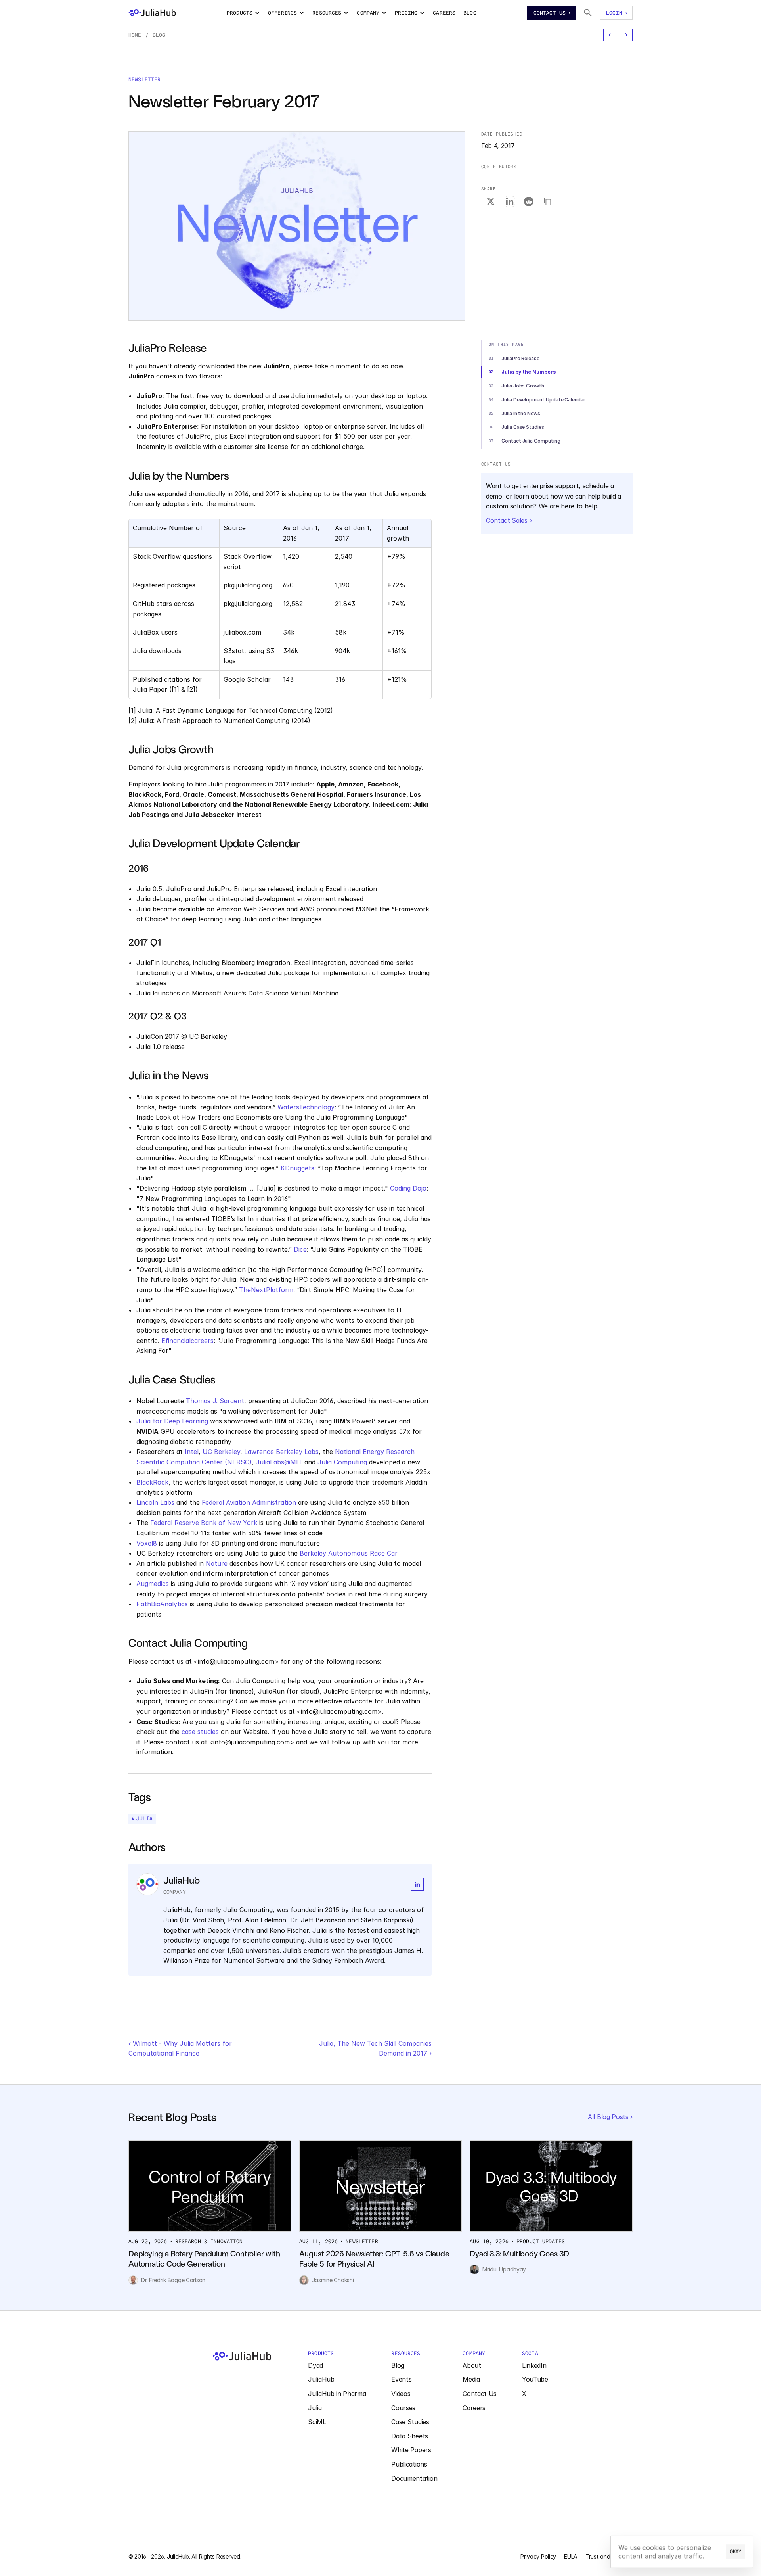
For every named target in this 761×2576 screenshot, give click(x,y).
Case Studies (410, 2422)
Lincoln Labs (155, 1502)
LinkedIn (534, 2365)
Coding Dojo (408, 1188)
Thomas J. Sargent (215, 1401)
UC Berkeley (221, 1452)
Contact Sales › (509, 520)
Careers (474, 2408)
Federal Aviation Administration (249, 1502)
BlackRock (152, 1482)
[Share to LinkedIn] (510, 202)
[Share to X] (491, 202)
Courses (403, 2408)
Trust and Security (609, 2556)
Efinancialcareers (187, 1341)
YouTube (535, 2379)
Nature (217, 1563)
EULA (571, 2556)
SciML (317, 2422)
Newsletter (144, 79)
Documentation (414, 2478)
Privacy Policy (538, 2556)
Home (135, 35)
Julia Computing (342, 1462)
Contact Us (480, 2394)
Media (471, 2379)
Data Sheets (409, 2436)
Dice (300, 1249)
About (472, 2365)
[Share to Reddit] (529, 202)
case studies (200, 1732)
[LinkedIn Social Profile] (417, 1884)
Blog (159, 35)
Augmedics (153, 1584)
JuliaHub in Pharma (337, 2394)
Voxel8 (147, 1543)
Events (401, 2379)
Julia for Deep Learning (172, 1421)
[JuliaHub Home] (152, 13)
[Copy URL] (548, 202)
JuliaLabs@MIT (279, 1462)
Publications (409, 2464)
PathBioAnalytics (162, 1604)
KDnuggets (297, 1168)
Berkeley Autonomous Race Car (349, 1553)
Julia (315, 2408)
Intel (192, 1452)
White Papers (411, 2450)
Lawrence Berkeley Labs (281, 1452)
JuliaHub (321, 2379)
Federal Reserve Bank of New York (204, 1523)
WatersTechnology (306, 1107)
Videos (401, 2394)
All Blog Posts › (610, 2117)
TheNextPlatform (266, 1290)
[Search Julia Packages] (588, 13)
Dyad (315, 2365)
